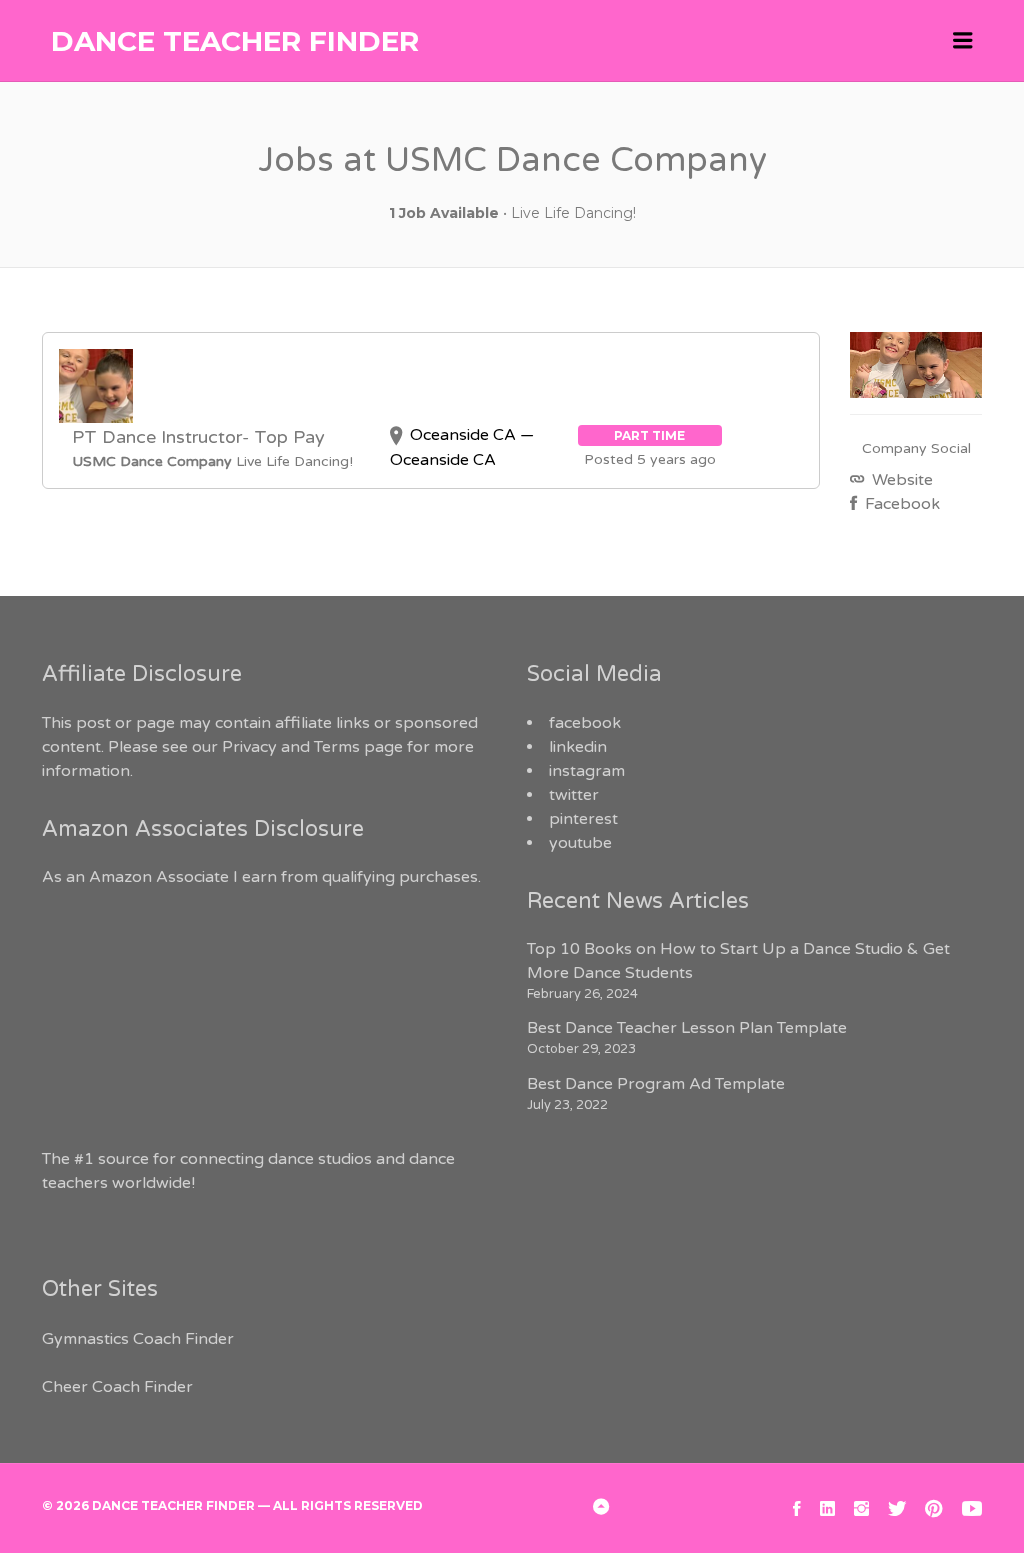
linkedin (578, 747)
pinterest (583, 819)
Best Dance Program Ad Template (656, 1084)
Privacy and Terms (291, 747)
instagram (587, 771)
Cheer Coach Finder (117, 1387)
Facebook (900, 504)
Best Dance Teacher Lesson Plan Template (687, 1028)
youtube (580, 843)
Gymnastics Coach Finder (138, 1339)
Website (900, 480)
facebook (585, 723)
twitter (574, 795)
